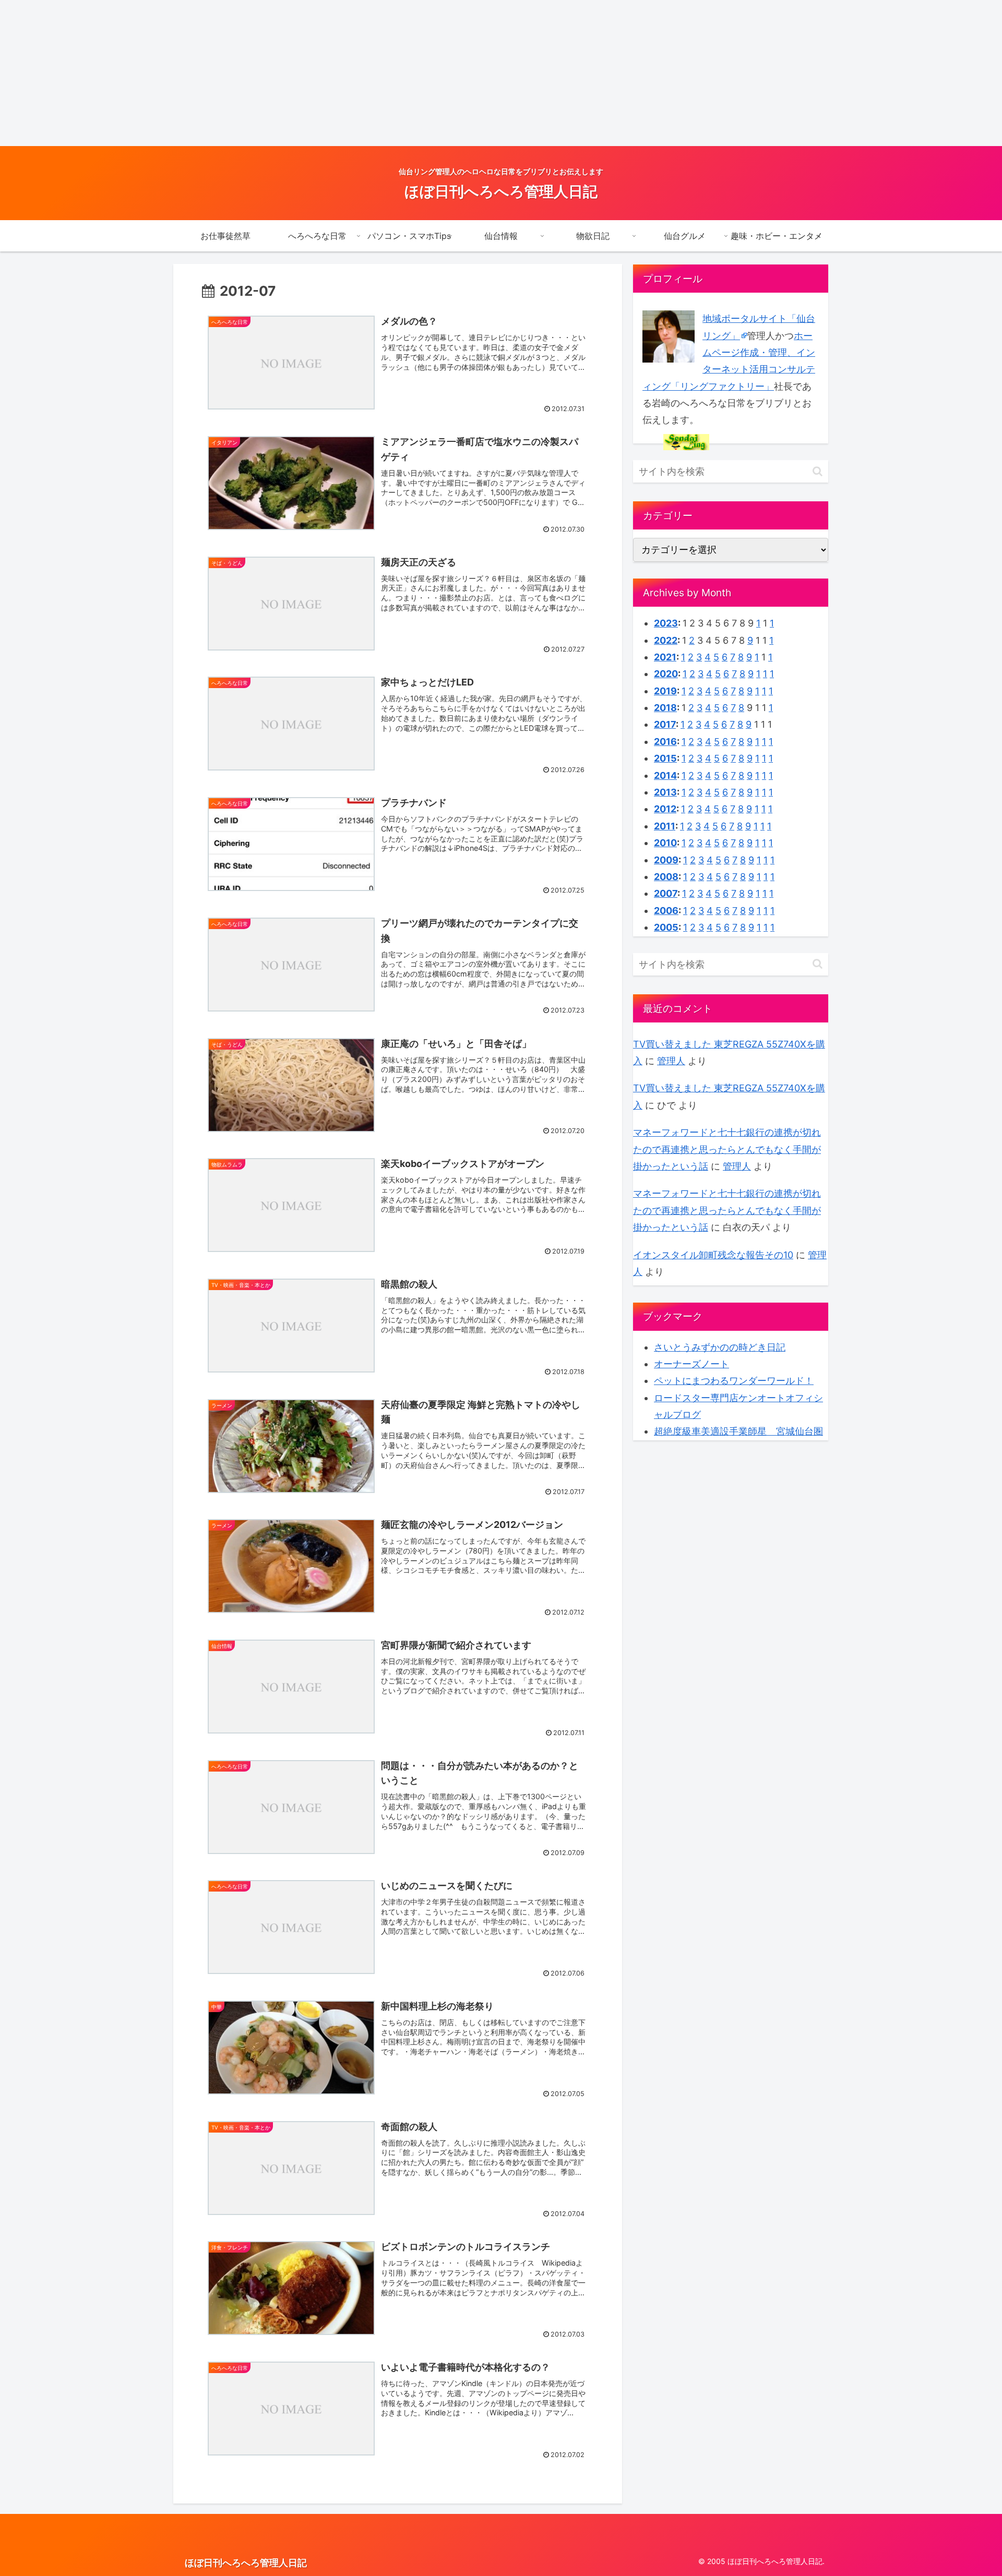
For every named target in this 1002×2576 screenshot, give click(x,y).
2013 (665, 792)
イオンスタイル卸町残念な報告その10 (713, 1255)
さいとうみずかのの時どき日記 (720, 1347)
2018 (665, 708)
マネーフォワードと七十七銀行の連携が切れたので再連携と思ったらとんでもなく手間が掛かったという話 (727, 1149)
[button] (818, 471)
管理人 (671, 1061)
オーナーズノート (691, 1364)
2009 (666, 860)
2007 (666, 893)
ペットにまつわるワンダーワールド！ (734, 1381)
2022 (666, 640)
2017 (665, 724)
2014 (665, 775)
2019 (665, 691)
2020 (666, 674)
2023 (666, 623)
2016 (665, 742)
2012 (665, 809)
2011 (665, 826)
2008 (666, 877)
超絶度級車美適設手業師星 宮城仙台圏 (738, 1431)
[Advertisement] (313, 73)
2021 (665, 657)
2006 (666, 911)
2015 (665, 758)
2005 (666, 927)
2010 (665, 843)
